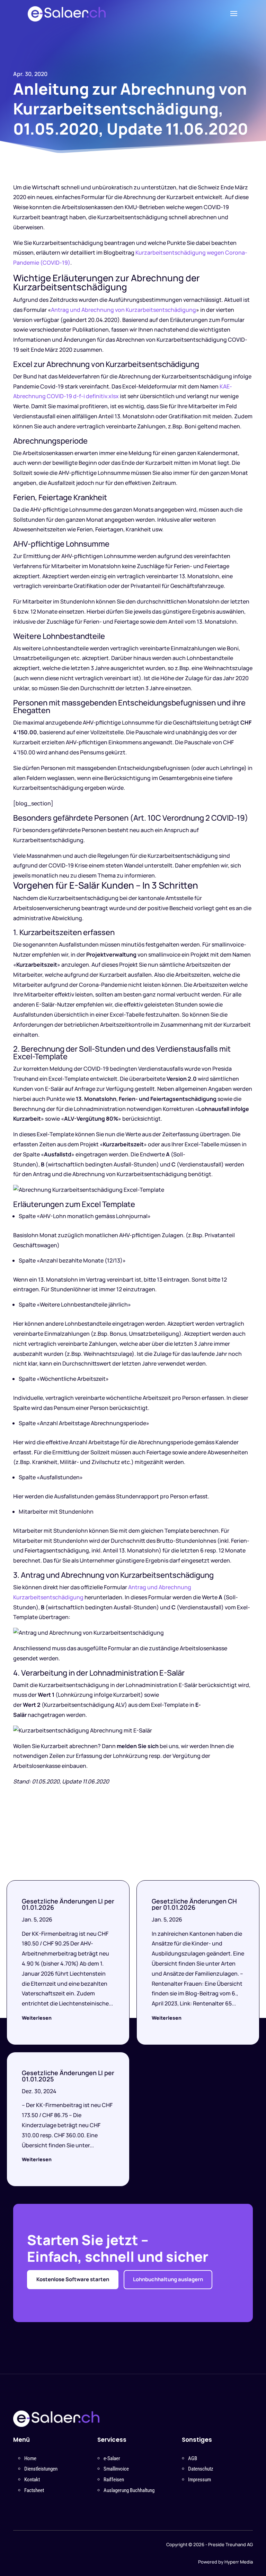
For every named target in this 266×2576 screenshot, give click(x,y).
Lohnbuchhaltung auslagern (168, 2279)
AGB (193, 2458)
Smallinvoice (116, 2469)
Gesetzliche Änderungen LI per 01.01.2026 (68, 1904)
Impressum (199, 2480)
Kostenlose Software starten (73, 2279)
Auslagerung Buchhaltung (129, 2490)
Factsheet (34, 2490)
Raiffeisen (114, 2480)
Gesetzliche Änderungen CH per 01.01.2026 (194, 1904)
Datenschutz (201, 2469)
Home (30, 2458)
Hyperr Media (239, 2562)
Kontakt (32, 2480)
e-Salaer (112, 2458)
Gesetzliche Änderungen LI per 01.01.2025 (68, 2076)
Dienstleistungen (41, 2469)
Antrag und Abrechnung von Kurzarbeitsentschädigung (123, 310)
